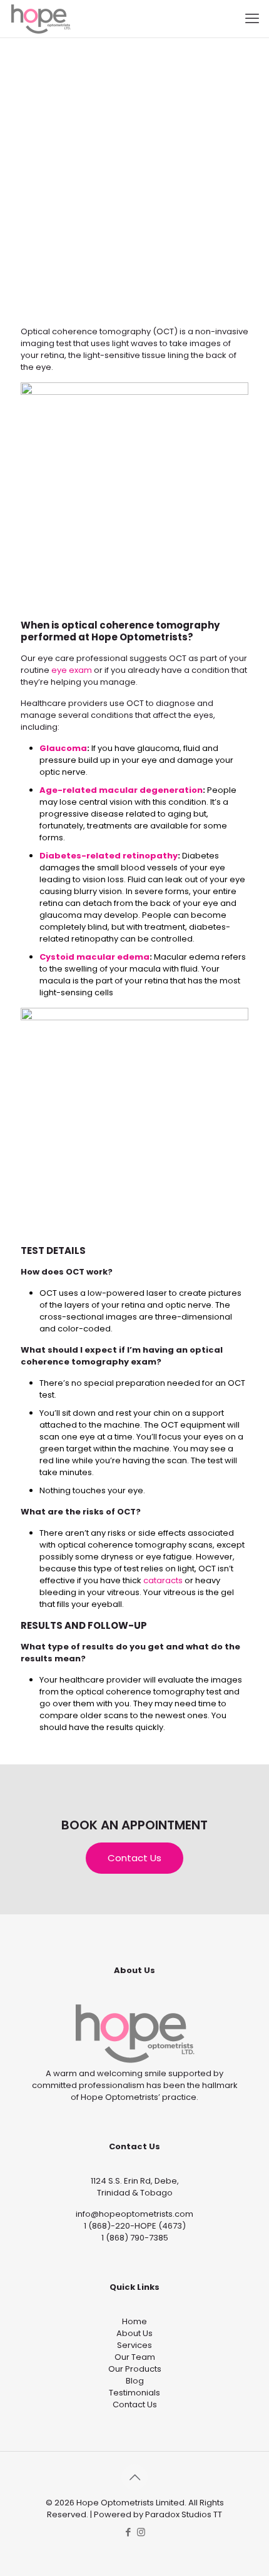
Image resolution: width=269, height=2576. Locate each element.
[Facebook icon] (128, 2532)
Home (134, 2321)
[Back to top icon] (134, 2477)
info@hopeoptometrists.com (134, 2214)
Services (134, 2345)
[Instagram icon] (141, 2532)
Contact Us (135, 2404)
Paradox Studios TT (184, 2514)
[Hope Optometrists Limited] (41, 19)
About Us (134, 2333)
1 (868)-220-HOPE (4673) (135, 2226)
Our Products (135, 2369)
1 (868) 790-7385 (135, 2238)
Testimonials (134, 2393)
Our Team (135, 2357)
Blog (135, 2381)
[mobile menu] (252, 19)
